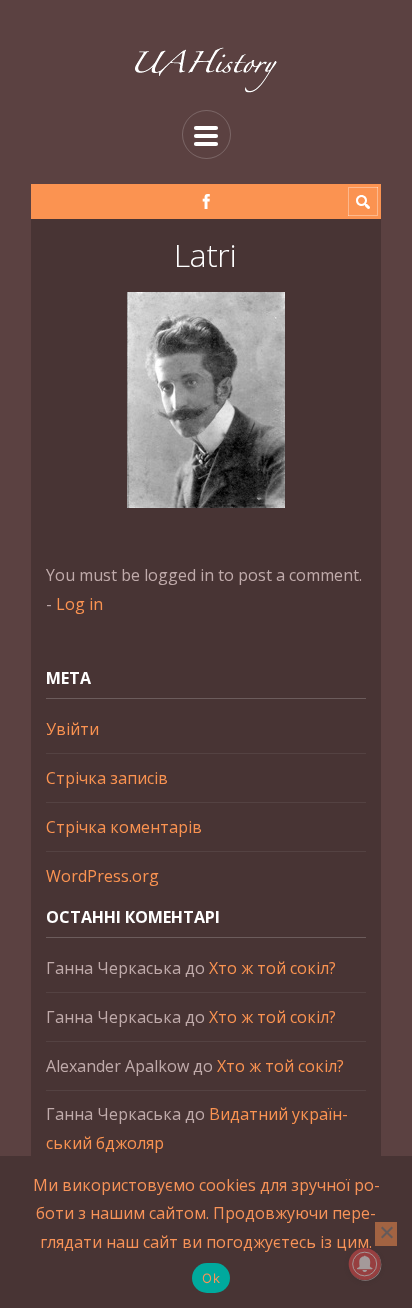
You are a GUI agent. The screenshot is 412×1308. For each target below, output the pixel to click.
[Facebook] (206, 201)
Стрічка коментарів (124, 827)
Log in (79, 604)
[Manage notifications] (365, 1264)
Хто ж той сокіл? (272, 968)
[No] (386, 1234)
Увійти (72, 729)
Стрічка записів (107, 778)
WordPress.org (102, 876)
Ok (211, 1278)
